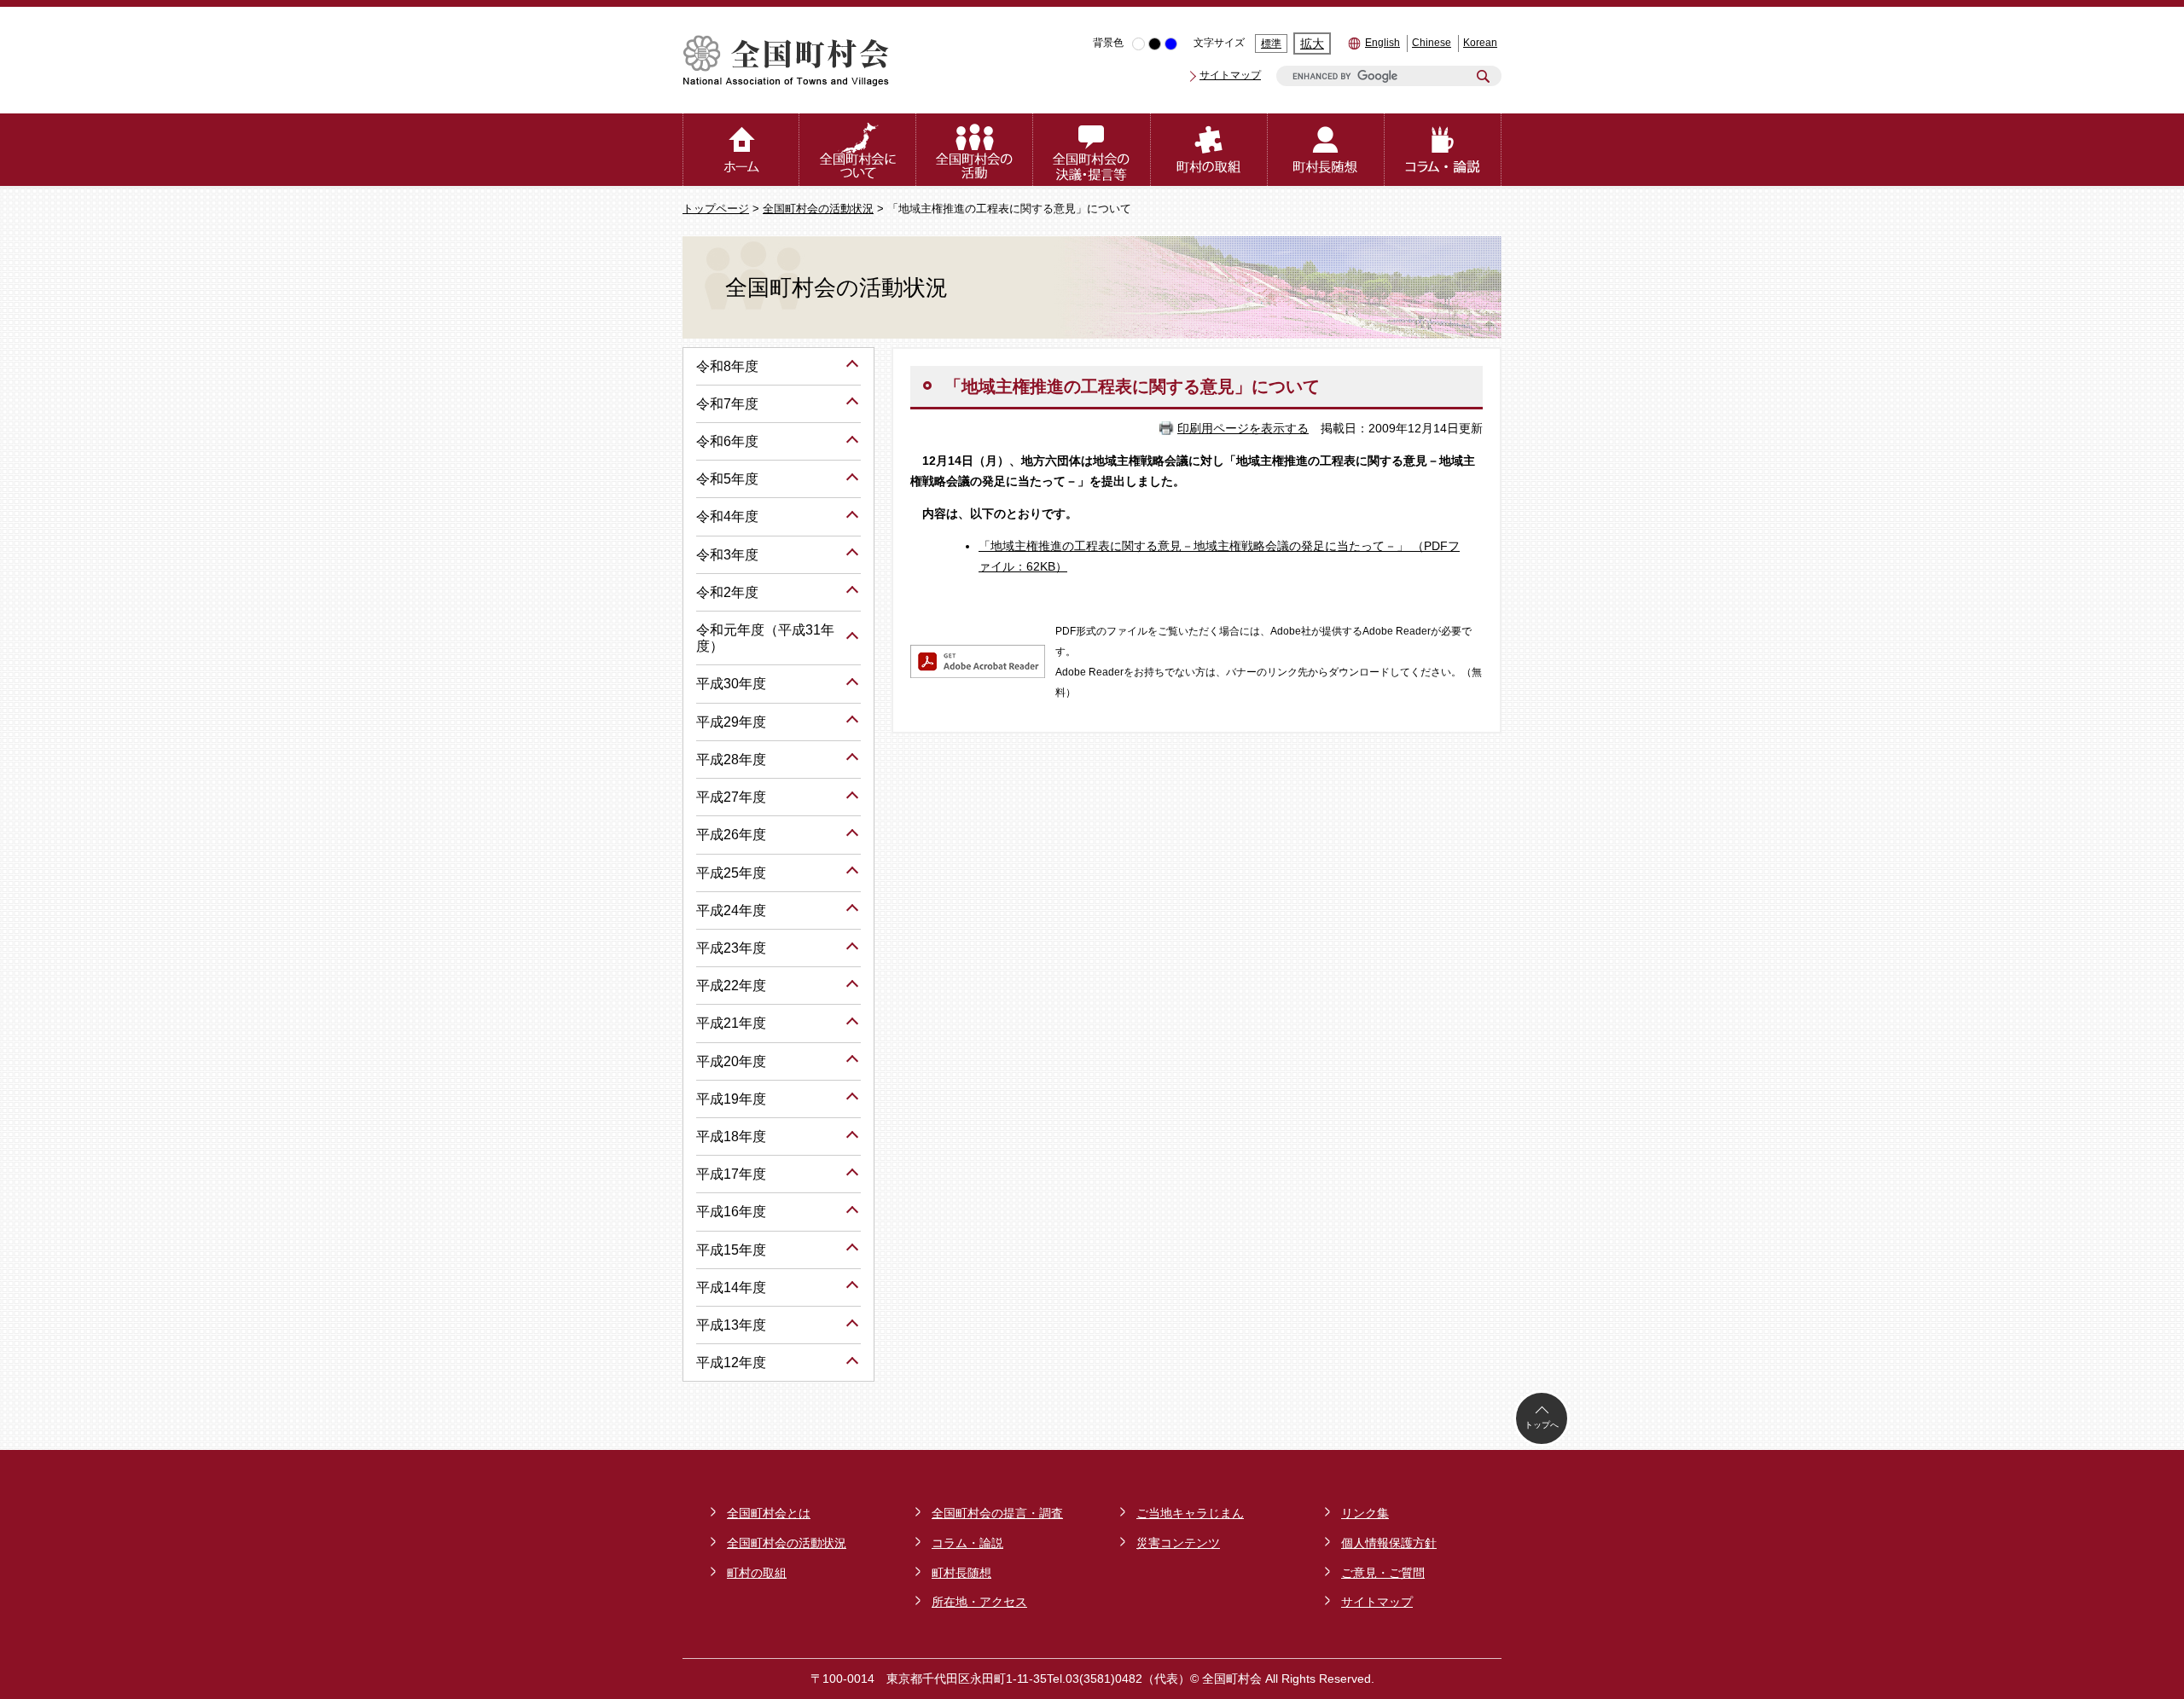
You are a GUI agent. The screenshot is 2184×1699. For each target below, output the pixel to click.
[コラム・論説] (1443, 150)
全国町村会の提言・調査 (997, 1513)
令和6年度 (727, 441)
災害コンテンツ (1178, 1543)
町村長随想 (961, 1573)
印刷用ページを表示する (1243, 428)
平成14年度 (731, 1287)
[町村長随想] (1326, 150)
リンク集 (1365, 1513)
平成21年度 (731, 1023)
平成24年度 (731, 910)
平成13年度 (731, 1325)
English (1382, 43)
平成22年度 (731, 986)
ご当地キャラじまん (1190, 1513)
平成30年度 (731, 684)
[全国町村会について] (858, 150)
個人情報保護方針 (1389, 1543)
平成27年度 (731, 797)
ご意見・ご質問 (1383, 1573)
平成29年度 (731, 722)
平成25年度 (731, 873)
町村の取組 (757, 1573)
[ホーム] (741, 150)
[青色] (1171, 44)
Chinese (1432, 43)
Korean (1480, 43)
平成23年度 (731, 948)
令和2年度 (727, 592)
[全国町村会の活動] (975, 150)
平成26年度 (731, 835)
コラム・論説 (967, 1543)
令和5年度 (727, 479)
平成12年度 (731, 1363)
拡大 (1312, 43)
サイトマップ (1230, 75)
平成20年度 (731, 1061)
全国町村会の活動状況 (818, 209)
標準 (1271, 43)
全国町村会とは (769, 1513)
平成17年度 (731, 1174)
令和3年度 (727, 555)
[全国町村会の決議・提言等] (1092, 150)
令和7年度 (727, 404)
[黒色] (1155, 44)
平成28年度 (731, 760)
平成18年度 (731, 1137)
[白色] (1138, 44)
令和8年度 (727, 366)
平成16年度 (731, 1212)
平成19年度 (731, 1099)
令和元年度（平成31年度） (765, 638)
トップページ (716, 209)
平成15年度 (731, 1250)
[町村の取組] (1209, 150)
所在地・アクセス (979, 1602)
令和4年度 (727, 516)
